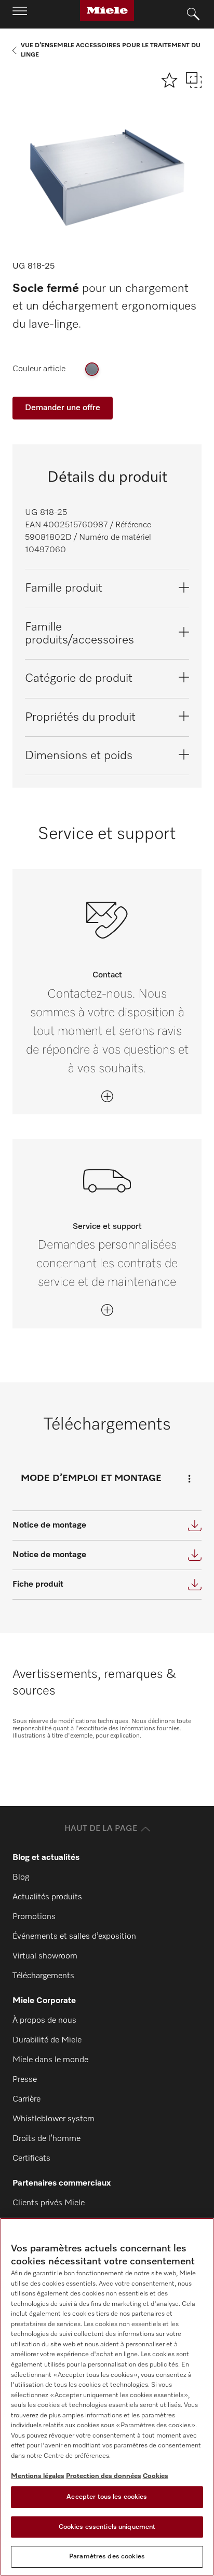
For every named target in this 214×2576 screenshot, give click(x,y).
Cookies (156, 2476)
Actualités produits (47, 1897)
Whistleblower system (53, 2119)
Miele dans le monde (50, 2060)
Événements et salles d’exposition (74, 1937)
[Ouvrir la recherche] (193, 15)
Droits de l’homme (46, 2139)
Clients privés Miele (49, 2203)
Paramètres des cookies (107, 2557)
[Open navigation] (20, 14)
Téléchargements (43, 1976)
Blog (21, 1878)
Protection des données (104, 2476)
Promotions (34, 1917)
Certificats (31, 2159)
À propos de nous (44, 2021)
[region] (107, 2397)
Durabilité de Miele (47, 2040)
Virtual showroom (45, 1956)
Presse (25, 2080)
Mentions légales (38, 2476)
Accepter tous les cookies (107, 2497)
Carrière (26, 2099)
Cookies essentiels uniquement (107, 2527)
